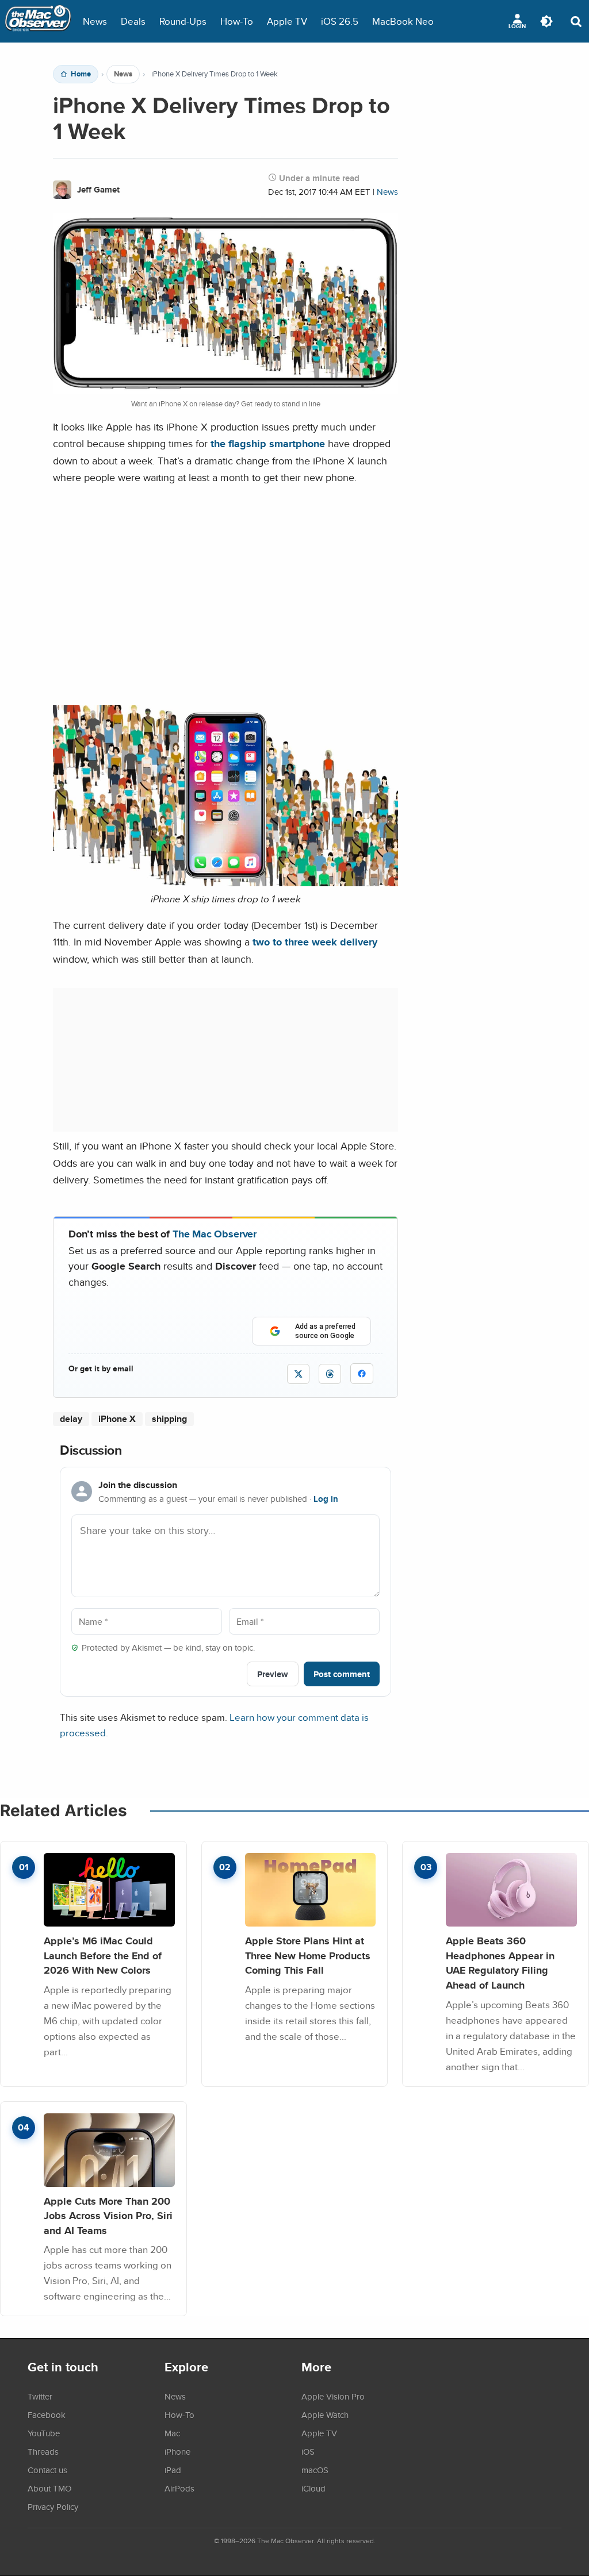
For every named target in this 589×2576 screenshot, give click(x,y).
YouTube (44, 2433)
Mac (172, 2433)
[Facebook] (362, 1374)
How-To (237, 21)
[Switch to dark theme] (546, 21)
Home (81, 74)
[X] (298, 1374)
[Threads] (330, 1374)
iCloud (313, 2488)
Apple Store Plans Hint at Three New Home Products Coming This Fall (308, 1955)
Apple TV (287, 21)
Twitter (40, 2396)
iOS (308, 2451)
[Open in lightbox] (225, 883)
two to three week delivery (315, 942)
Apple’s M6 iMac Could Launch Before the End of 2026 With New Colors (103, 1955)
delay (71, 1419)
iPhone (177, 2451)
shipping (169, 1419)
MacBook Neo (403, 21)
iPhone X (117, 1419)
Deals (133, 21)
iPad (173, 2470)
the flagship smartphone (268, 443)
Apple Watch (325, 2414)
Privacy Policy (53, 2506)
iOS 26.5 (340, 21)
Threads (43, 2451)
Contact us (47, 2470)
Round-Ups (183, 21)
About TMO (49, 2488)
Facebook (47, 2414)
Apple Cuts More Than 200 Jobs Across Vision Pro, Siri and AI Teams (108, 2216)
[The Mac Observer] (38, 21)
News (95, 21)
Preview (273, 1674)
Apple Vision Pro (333, 2396)
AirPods (179, 2488)
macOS (315, 2470)
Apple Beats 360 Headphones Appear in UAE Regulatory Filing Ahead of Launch (500, 1963)
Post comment (342, 1674)
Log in (326, 1499)
